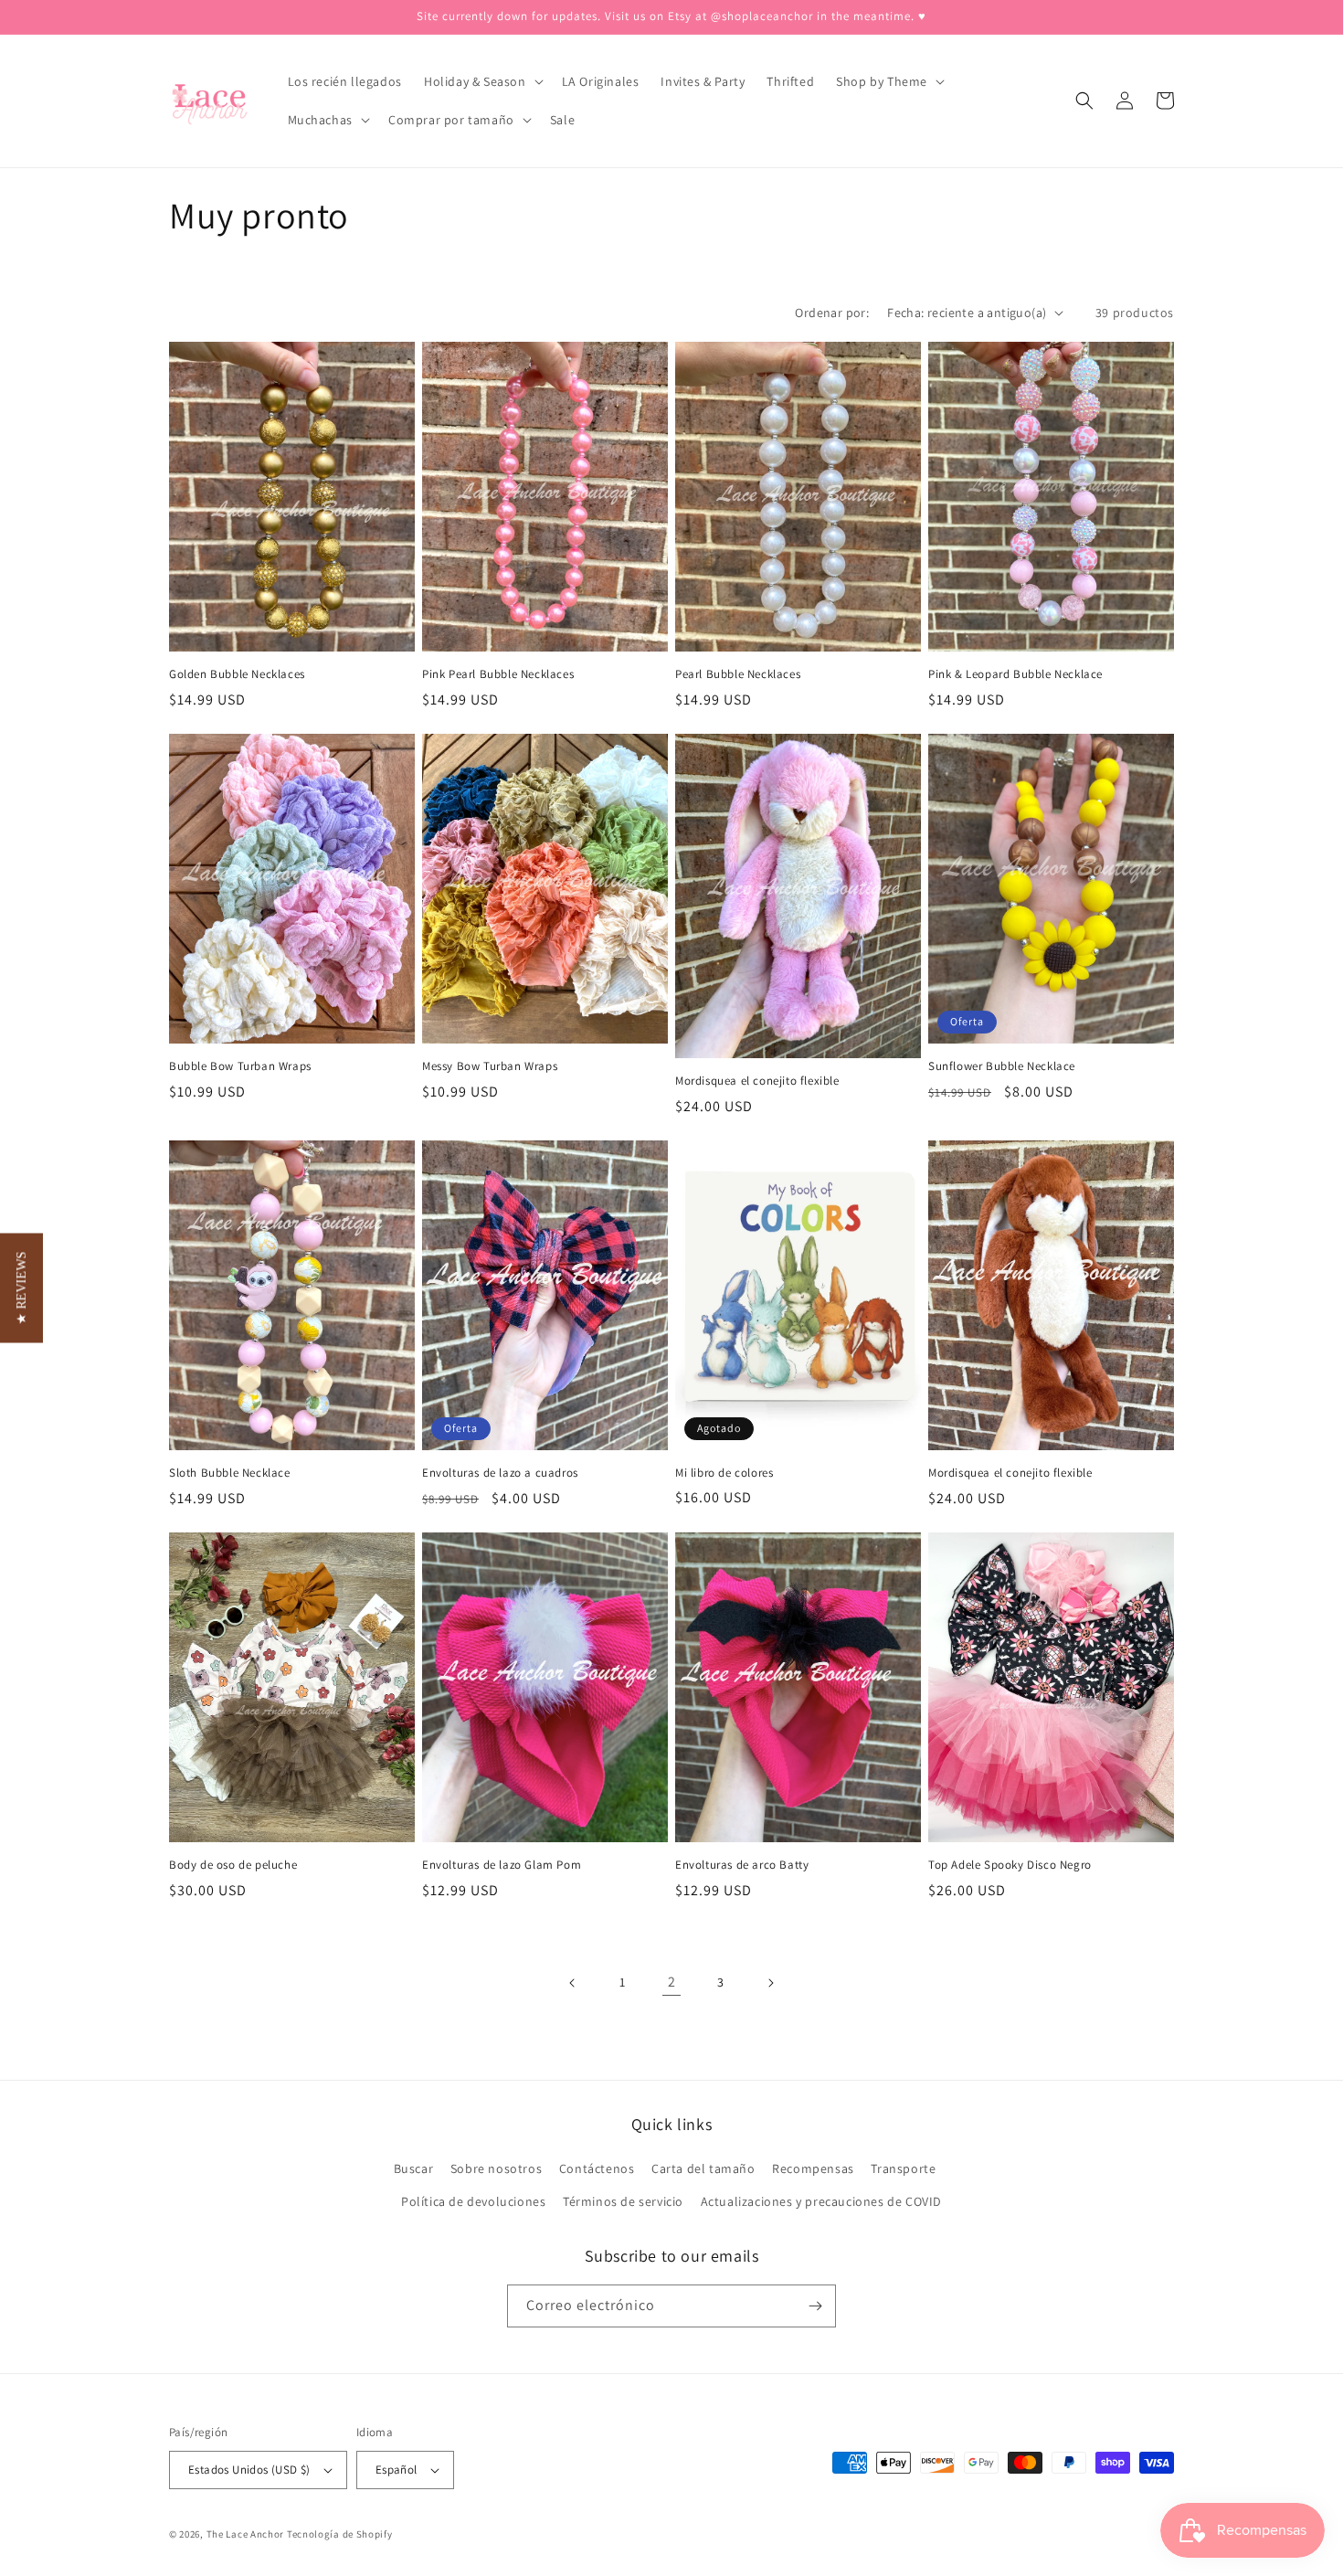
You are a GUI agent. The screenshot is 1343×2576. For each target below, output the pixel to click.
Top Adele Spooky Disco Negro (1010, 1865)
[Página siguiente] (770, 1983)
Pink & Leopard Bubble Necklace (1015, 674)
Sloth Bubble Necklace (230, 1473)
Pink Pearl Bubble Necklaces (498, 674)
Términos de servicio (623, 2201)
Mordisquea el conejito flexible (757, 1081)
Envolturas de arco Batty (742, 1865)
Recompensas (813, 2168)
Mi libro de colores (724, 1473)
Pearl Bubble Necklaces (738, 674)
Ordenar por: (832, 313)
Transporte (903, 2168)
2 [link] (672, 1982)
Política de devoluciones (473, 2201)
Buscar (414, 2168)
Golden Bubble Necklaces (237, 674)
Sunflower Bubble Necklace (1002, 1066)
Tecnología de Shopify (340, 2534)
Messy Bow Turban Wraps (490, 1066)
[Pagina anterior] (573, 1983)
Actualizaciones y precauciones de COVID (821, 2201)
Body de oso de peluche (233, 1865)
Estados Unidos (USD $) (249, 2470)
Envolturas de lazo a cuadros (500, 1473)
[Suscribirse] (815, 2306)
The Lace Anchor (246, 2534)
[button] (482, 81)
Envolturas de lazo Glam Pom (502, 1865)
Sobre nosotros (496, 2168)
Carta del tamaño (703, 2168)
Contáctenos (597, 2168)
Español (397, 2470)
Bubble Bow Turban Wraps (240, 1066)
